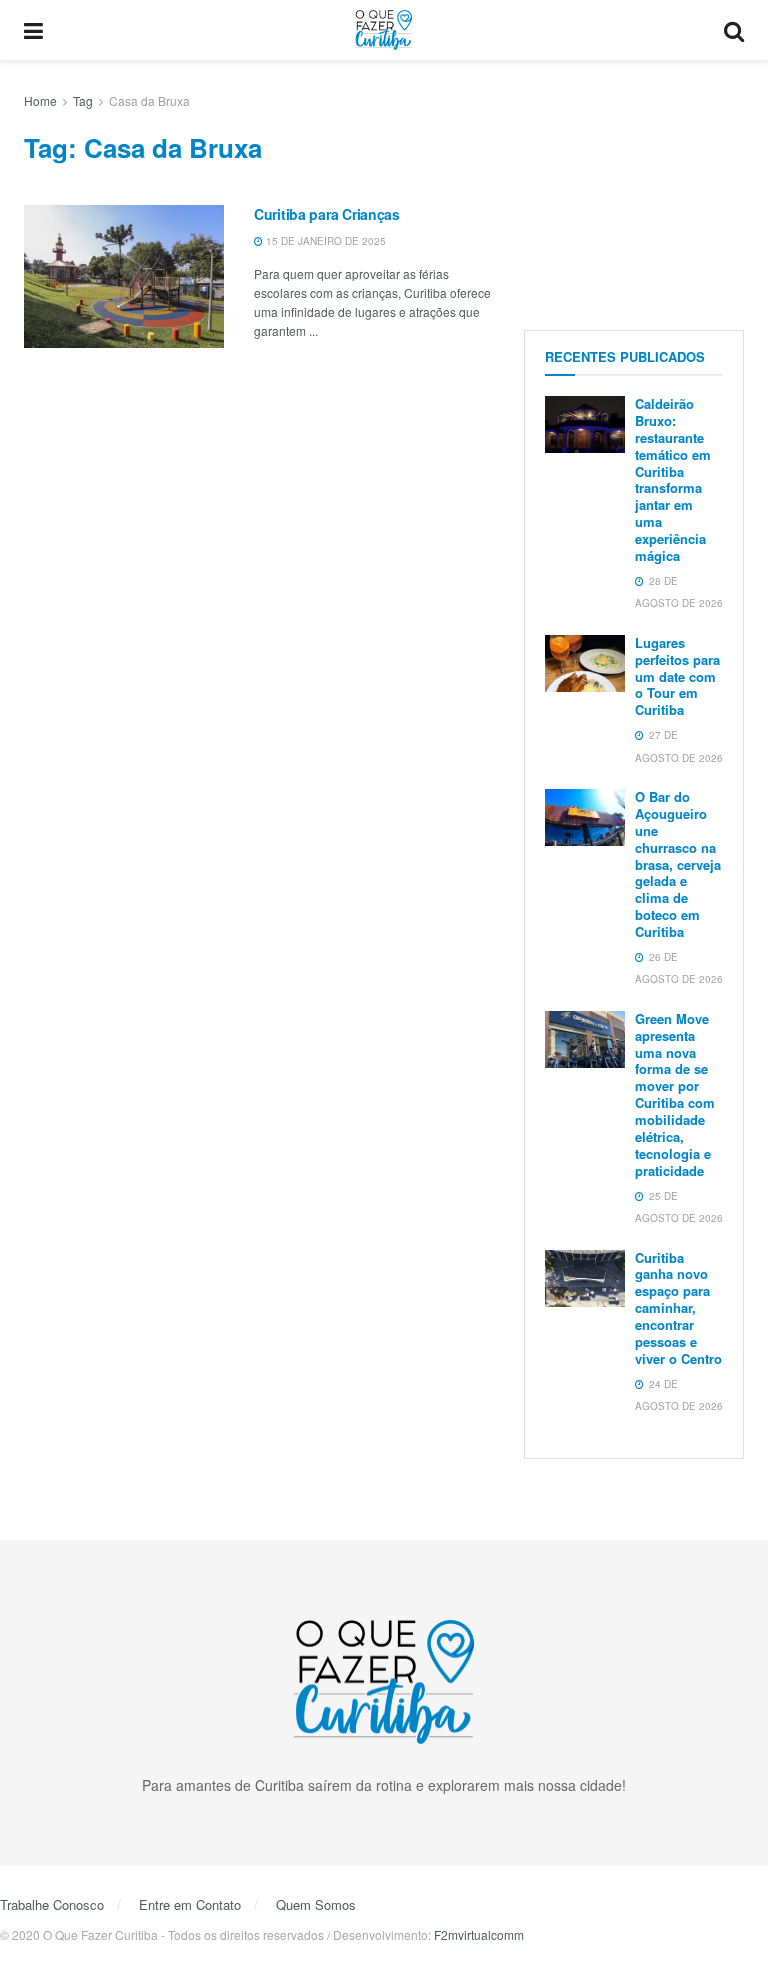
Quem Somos (316, 1904)
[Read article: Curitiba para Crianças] (124, 276)
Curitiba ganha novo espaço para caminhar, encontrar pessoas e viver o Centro (678, 1308)
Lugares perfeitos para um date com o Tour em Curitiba (677, 676)
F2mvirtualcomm (479, 1934)
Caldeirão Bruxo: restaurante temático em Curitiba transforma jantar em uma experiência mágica (673, 479)
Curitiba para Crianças (327, 214)
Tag (83, 100)
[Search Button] (734, 30)
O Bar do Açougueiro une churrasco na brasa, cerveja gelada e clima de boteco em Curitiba (678, 864)
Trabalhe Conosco (52, 1904)
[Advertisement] (634, 190)
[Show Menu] (33, 30)
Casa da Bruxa (149, 100)
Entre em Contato (190, 1904)
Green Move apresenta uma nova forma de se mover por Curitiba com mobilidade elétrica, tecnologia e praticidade (675, 1094)
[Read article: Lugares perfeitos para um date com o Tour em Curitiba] (585, 663)
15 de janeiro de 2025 (324, 241)
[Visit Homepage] (384, 30)
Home (40, 100)
